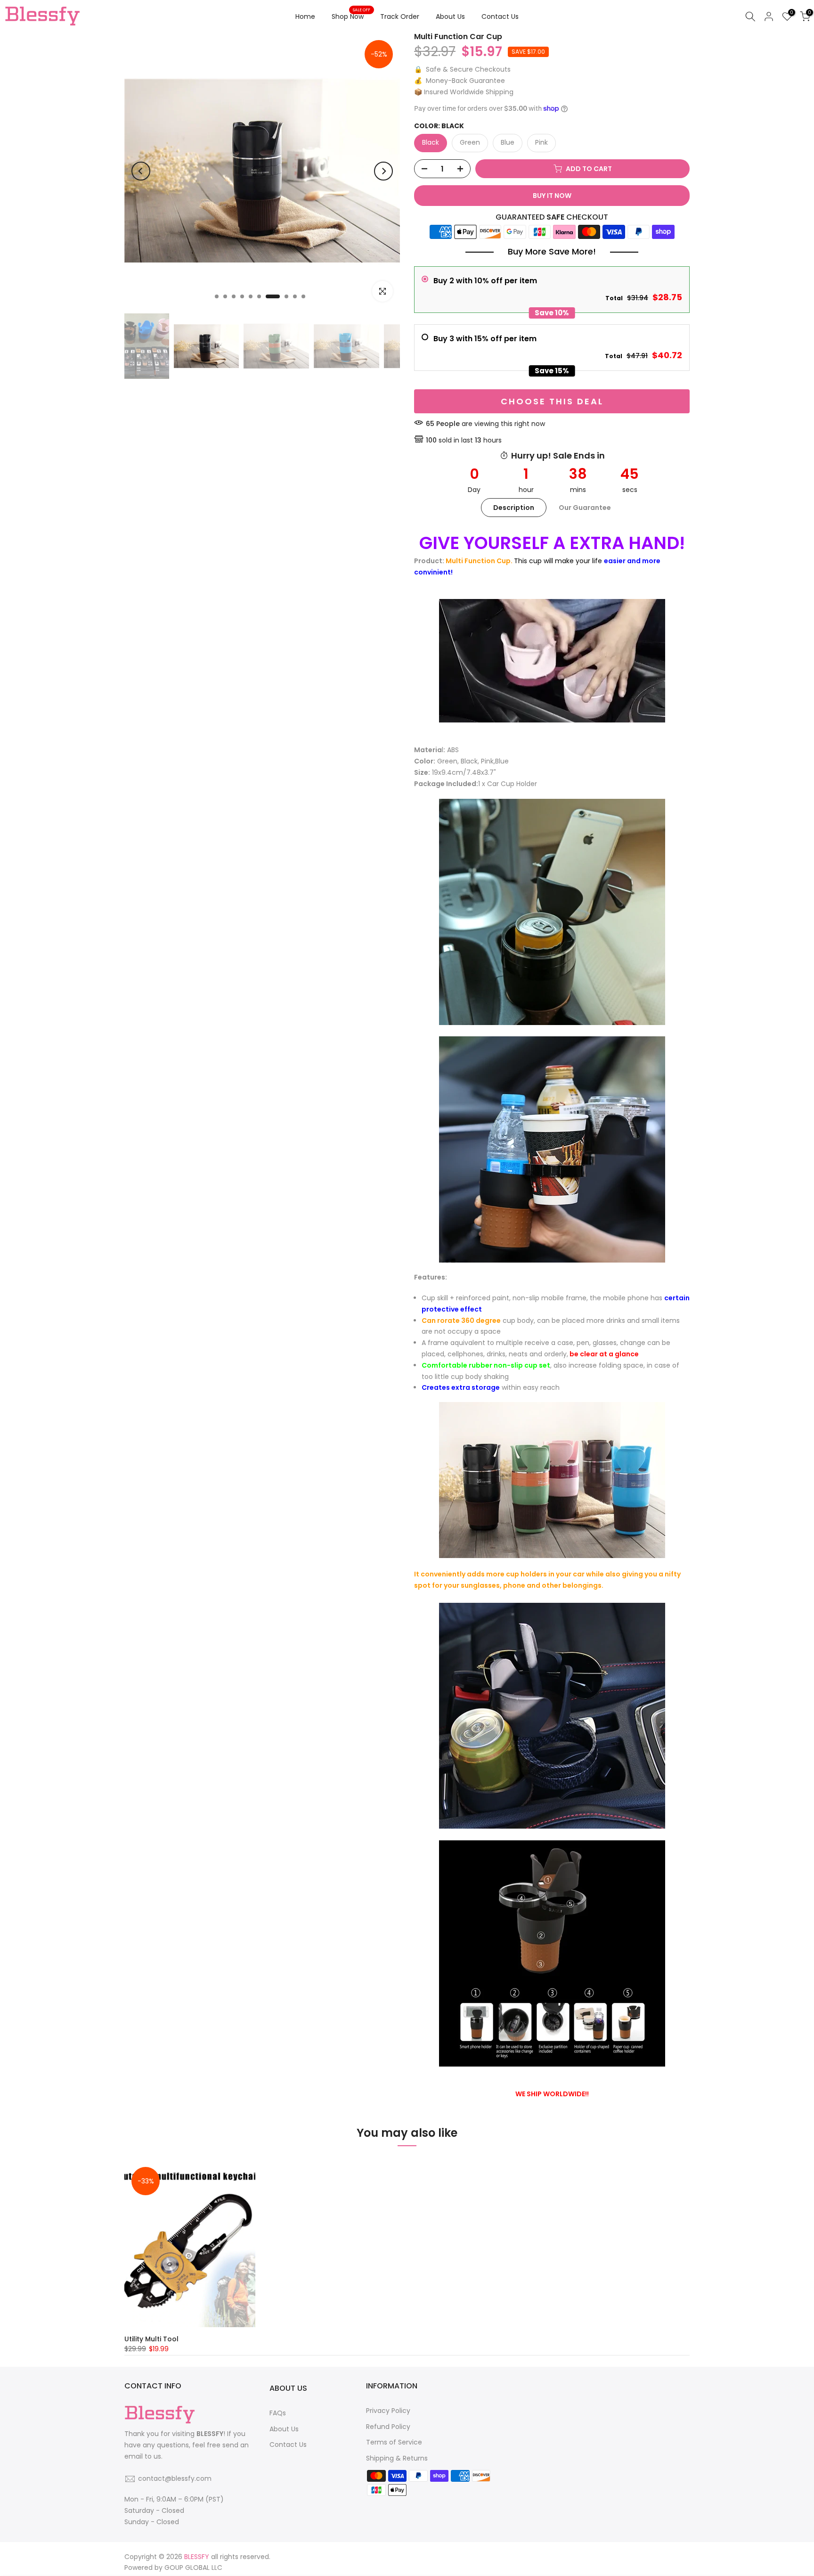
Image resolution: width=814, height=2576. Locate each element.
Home (305, 16)
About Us (450, 16)
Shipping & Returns (397, 2458)
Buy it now (552, 196)
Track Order (400, 16)
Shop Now (351, 16)
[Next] (383, 171)
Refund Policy (388, 2427)
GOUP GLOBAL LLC (193, 2568)
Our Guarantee (585, 508)
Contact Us (500, 16)
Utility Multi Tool (151, 2338)
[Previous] (141, 171)
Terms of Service (394, 2442)
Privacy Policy (388, 2411)
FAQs (278, 2413)
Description (514, 508)
